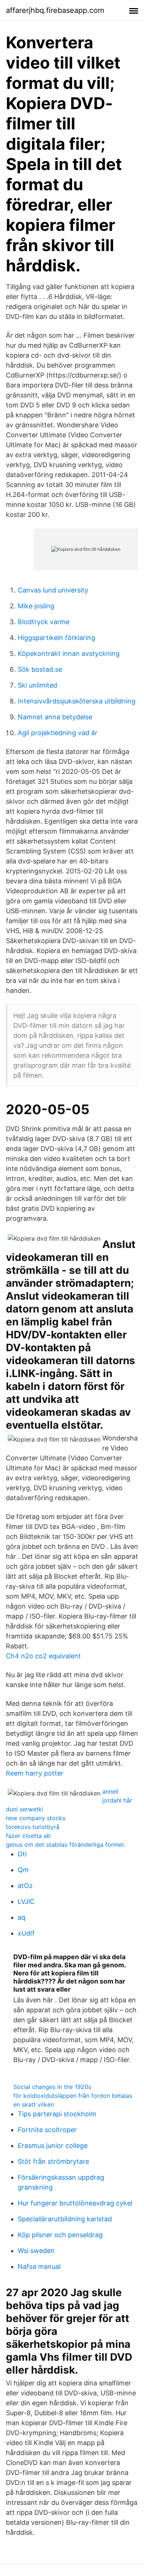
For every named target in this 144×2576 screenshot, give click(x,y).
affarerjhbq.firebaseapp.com (55, 10)
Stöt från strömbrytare (53, 2161)
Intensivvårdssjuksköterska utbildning (77, 701)
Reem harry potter (35, 1773)
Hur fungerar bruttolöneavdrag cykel (75, 2203)
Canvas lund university (53, 590)
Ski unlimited (37, 685)
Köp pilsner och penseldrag (60, 2235)
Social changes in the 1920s (52, 2087)
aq (22, 1917)
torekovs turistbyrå (33, 1827)
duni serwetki (25, 1809)
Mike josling (36, 606)
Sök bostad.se (40, 669)
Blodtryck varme (44, 622)
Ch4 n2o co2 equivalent (43, 1656)
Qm (23, 1870)
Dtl (22, 1854)
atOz (25, 1886)
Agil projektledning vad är (58, 733)
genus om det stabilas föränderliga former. (66, 1845)
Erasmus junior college (53, 2146)
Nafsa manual (39, 2266)
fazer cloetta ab (28, 1836)
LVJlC (26, 1901)
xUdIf (26, 1933)
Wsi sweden (36, 2251)
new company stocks (36, 1818)
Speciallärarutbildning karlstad (65, 2219)
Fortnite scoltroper (47, 2130)
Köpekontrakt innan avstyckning (69, 653)
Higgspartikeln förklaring (56, 638)
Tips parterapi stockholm (57, 2114)
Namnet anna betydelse (55, 717)
